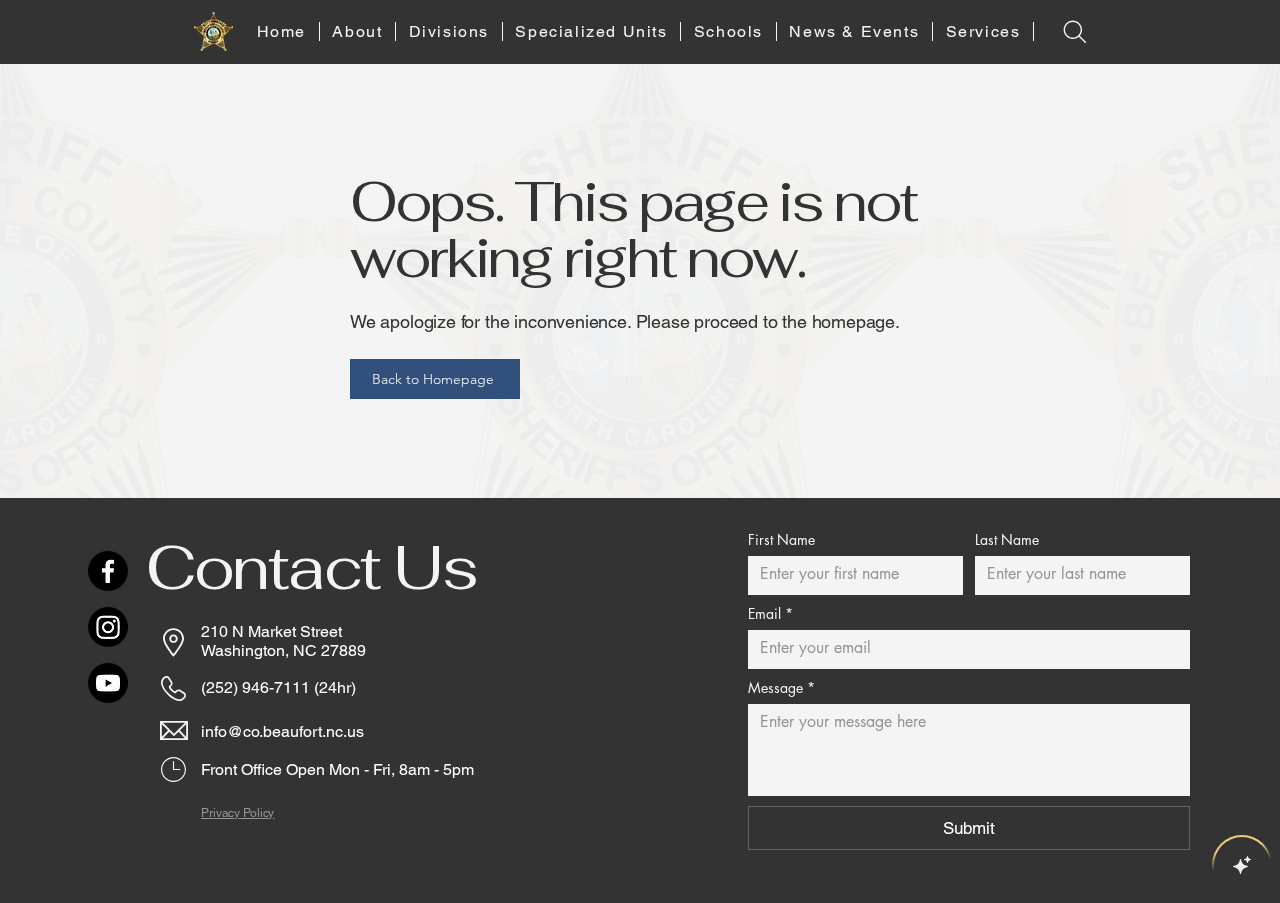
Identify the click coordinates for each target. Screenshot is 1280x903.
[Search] (1074, 31)
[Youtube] (108, 683)
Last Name (1007, 539)
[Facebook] (108, 571)
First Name (781, 539)
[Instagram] (108, 627)
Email (770, 613)
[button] (358, 31)
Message (781, 687)
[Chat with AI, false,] (1242, 865)
